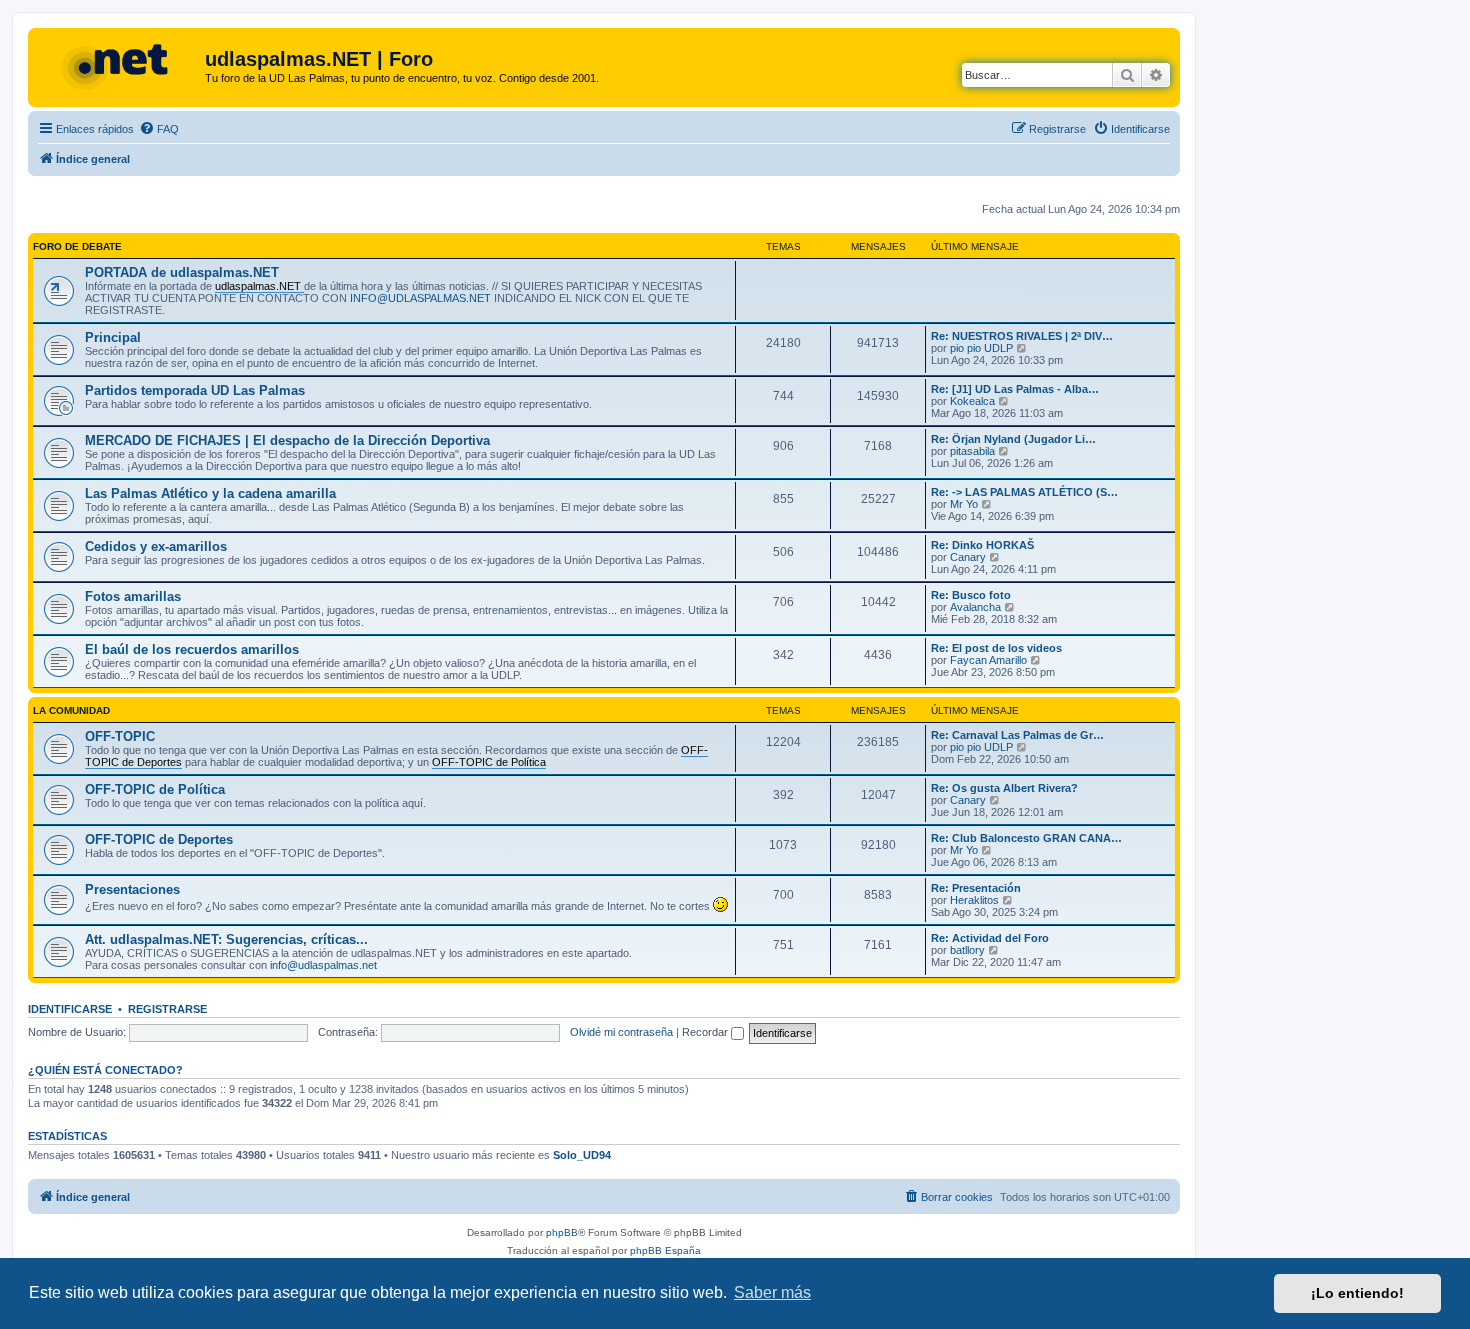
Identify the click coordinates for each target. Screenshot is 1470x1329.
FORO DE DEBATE (77, 246)
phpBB (562, 1232)
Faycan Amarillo (988, 660)
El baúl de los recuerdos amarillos (192, 649)
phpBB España (665, 1250)
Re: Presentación (976, 888)
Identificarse (70, 1009)
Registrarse (167, 1009)
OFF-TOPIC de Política (155, 789)
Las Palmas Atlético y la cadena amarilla (210, 493)
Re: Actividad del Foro (990, 938)
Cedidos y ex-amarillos (156, 546)
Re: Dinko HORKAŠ (982, 545)
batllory (967, 950)
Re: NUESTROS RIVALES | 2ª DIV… (1022, 336)
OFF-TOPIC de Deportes (159, 839)
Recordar (706, 1032)
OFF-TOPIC (120, 736)
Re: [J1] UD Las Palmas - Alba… (1015, 389)
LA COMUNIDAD (71, 710)
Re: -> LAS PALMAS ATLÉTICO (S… (1024, 492)
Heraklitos (974, 900)
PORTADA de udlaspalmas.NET (182, 272)
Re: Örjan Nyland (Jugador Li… (1013, 439)
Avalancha (975, 607)
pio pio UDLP (981, 348)
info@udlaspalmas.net (323, 965)
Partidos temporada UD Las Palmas (195, 390)
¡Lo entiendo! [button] (1357, 1293)
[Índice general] (119, 65)
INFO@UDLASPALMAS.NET (420, 298)
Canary (968, 557)
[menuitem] (159, 129)
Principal (113, 337)
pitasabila (972, 451)
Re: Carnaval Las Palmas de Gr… (1017, 735)
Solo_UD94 (582, 1155)
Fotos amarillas (133, 596)
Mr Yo (964, 504)
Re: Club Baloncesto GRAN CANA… (1026, 838)
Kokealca (972, 401)
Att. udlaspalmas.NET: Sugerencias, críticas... (226, 939)
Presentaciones (132, 889)
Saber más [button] (772, 1292)
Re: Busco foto (971, 595)
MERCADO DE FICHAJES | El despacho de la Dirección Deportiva (287, 440)
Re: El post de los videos (996, 648)
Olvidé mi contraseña (621, 1032)
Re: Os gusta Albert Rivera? (1004, 788)
